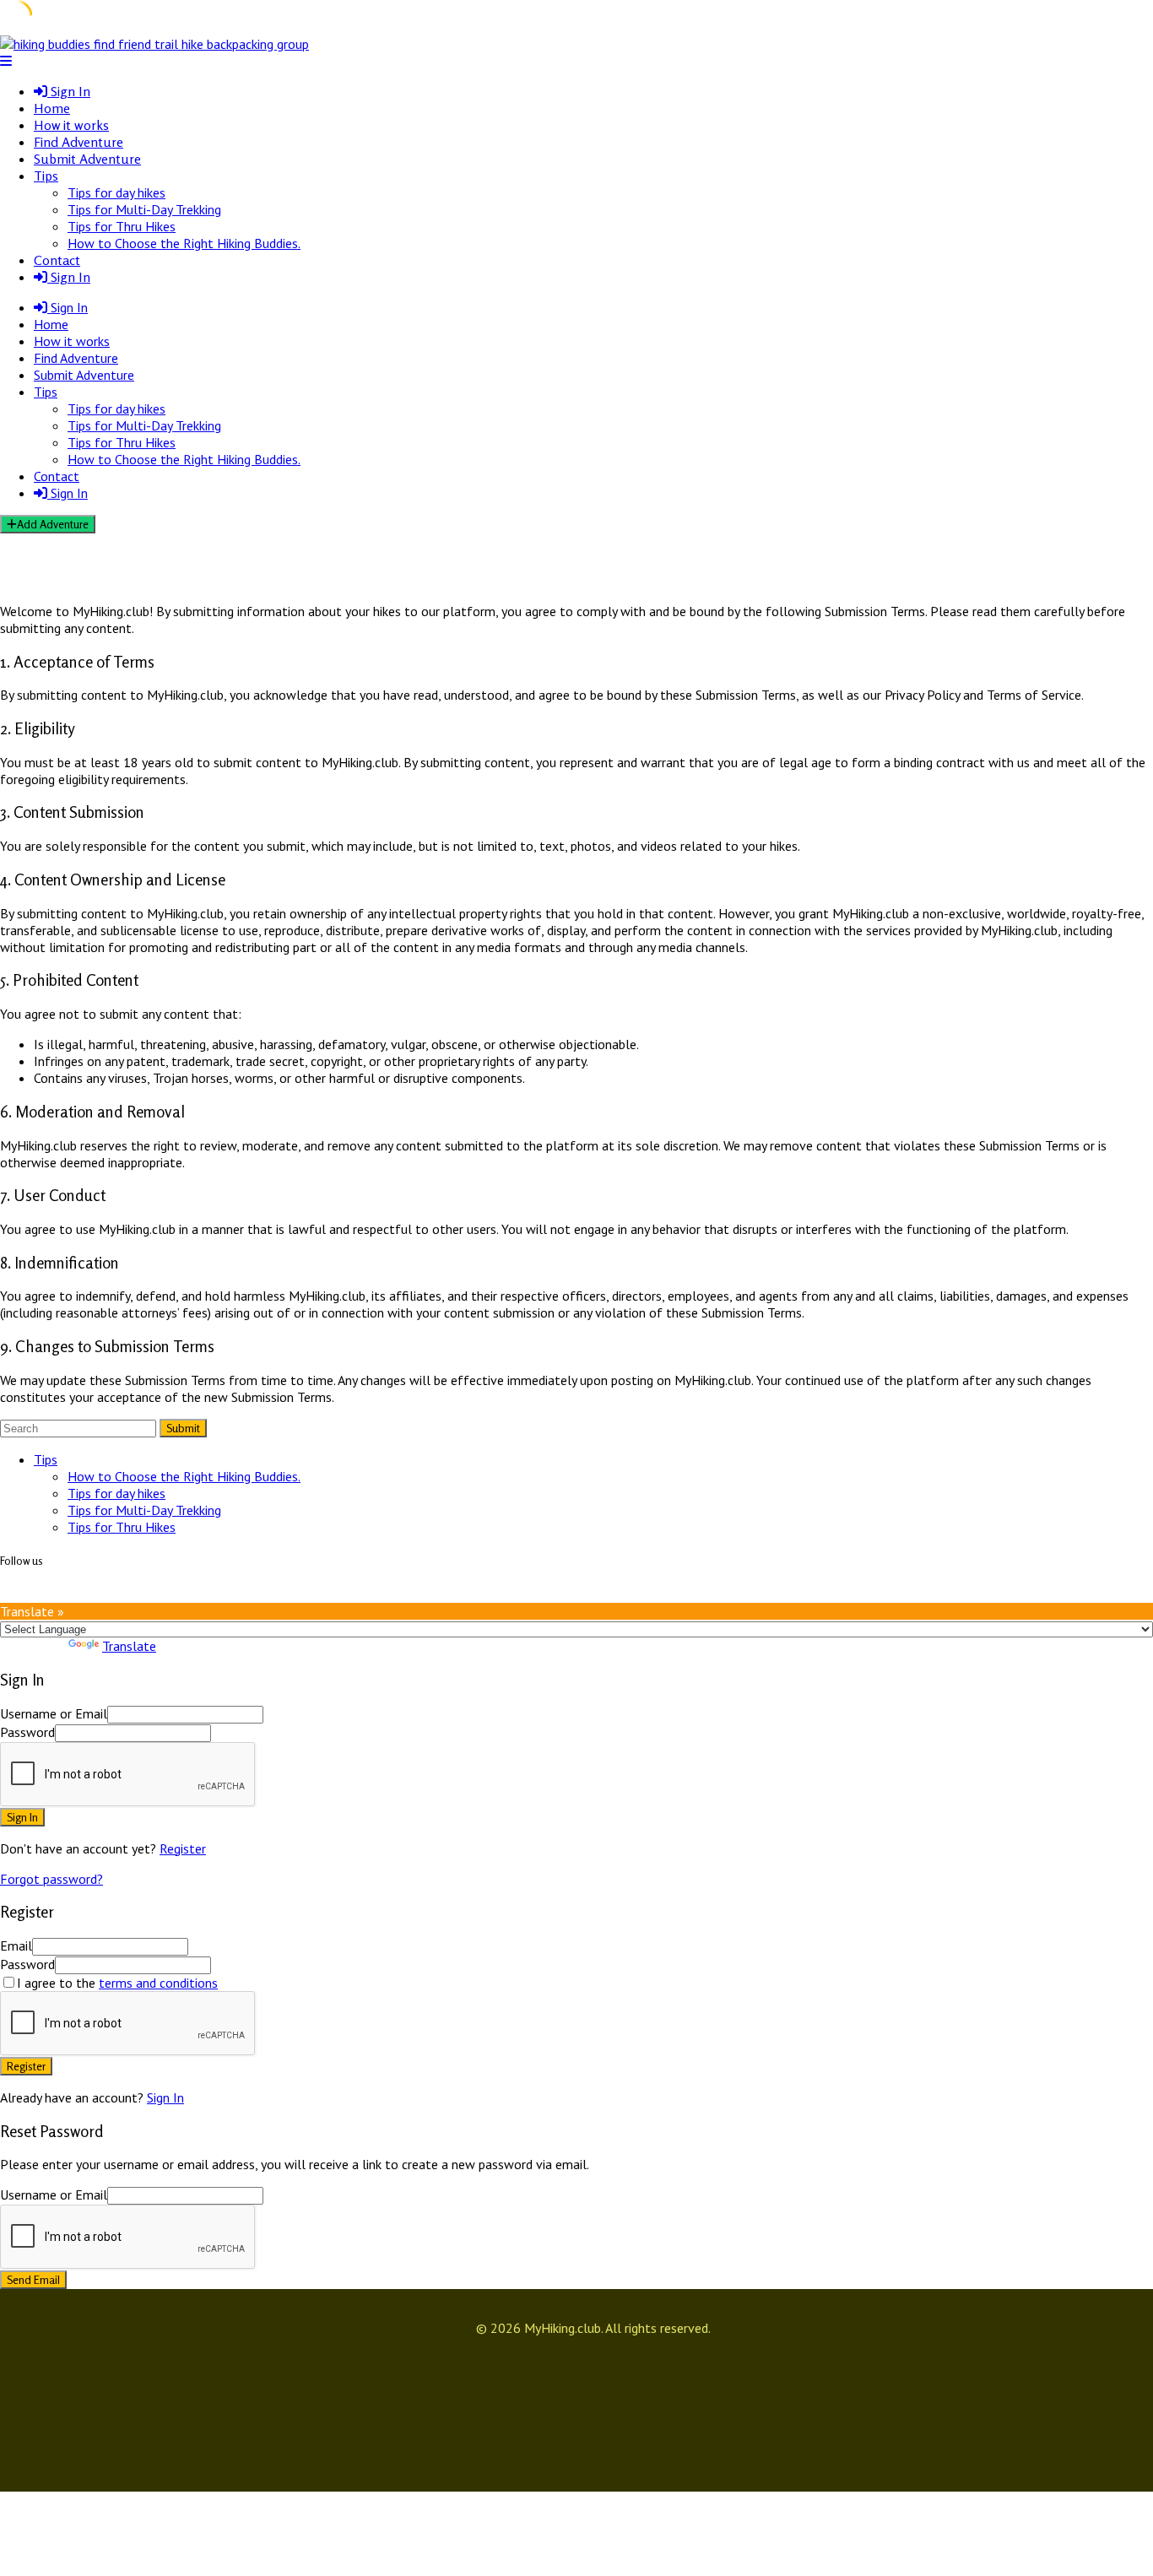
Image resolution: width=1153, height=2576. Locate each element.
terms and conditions (158, 1983)
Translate (129, 1646)
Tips (46, 176)
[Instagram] (6, 1594)
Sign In (165, 2097)
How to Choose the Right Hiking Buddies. (184, 243)
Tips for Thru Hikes (122, 226)
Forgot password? (51, 1879)
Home (52, 108)
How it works (71, 125)
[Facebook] (16, 1594)
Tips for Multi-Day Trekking (144, 209)
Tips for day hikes (116, 192)
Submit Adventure (87, 159)
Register (183, 1848)
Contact (57, 260)
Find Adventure (78, 142)
